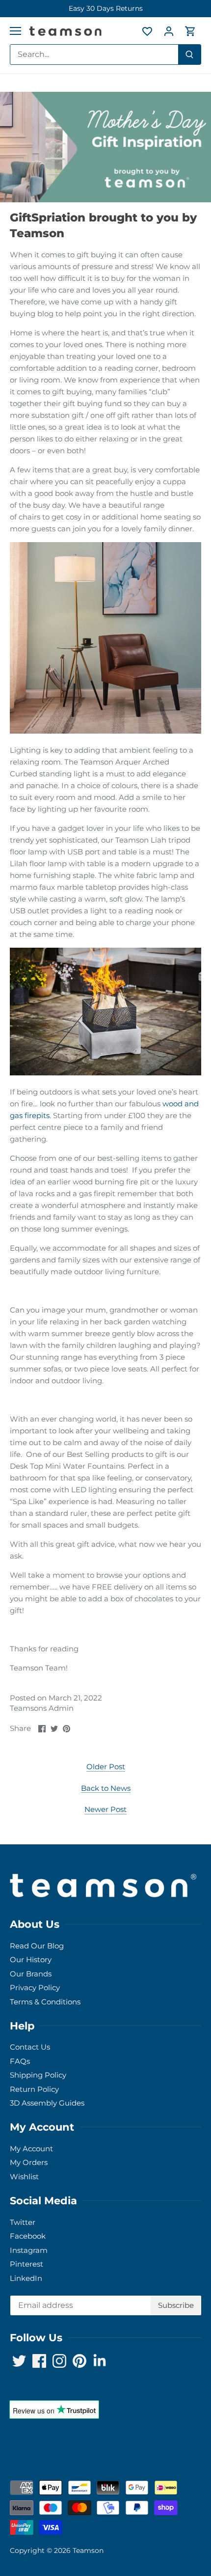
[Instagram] (107, 1330)
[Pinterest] (121, 1330)
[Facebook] (92, 1330)
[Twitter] (77, 1330)
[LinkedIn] (136, 1330)
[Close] (192, 1231)
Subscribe (157, 1300)
